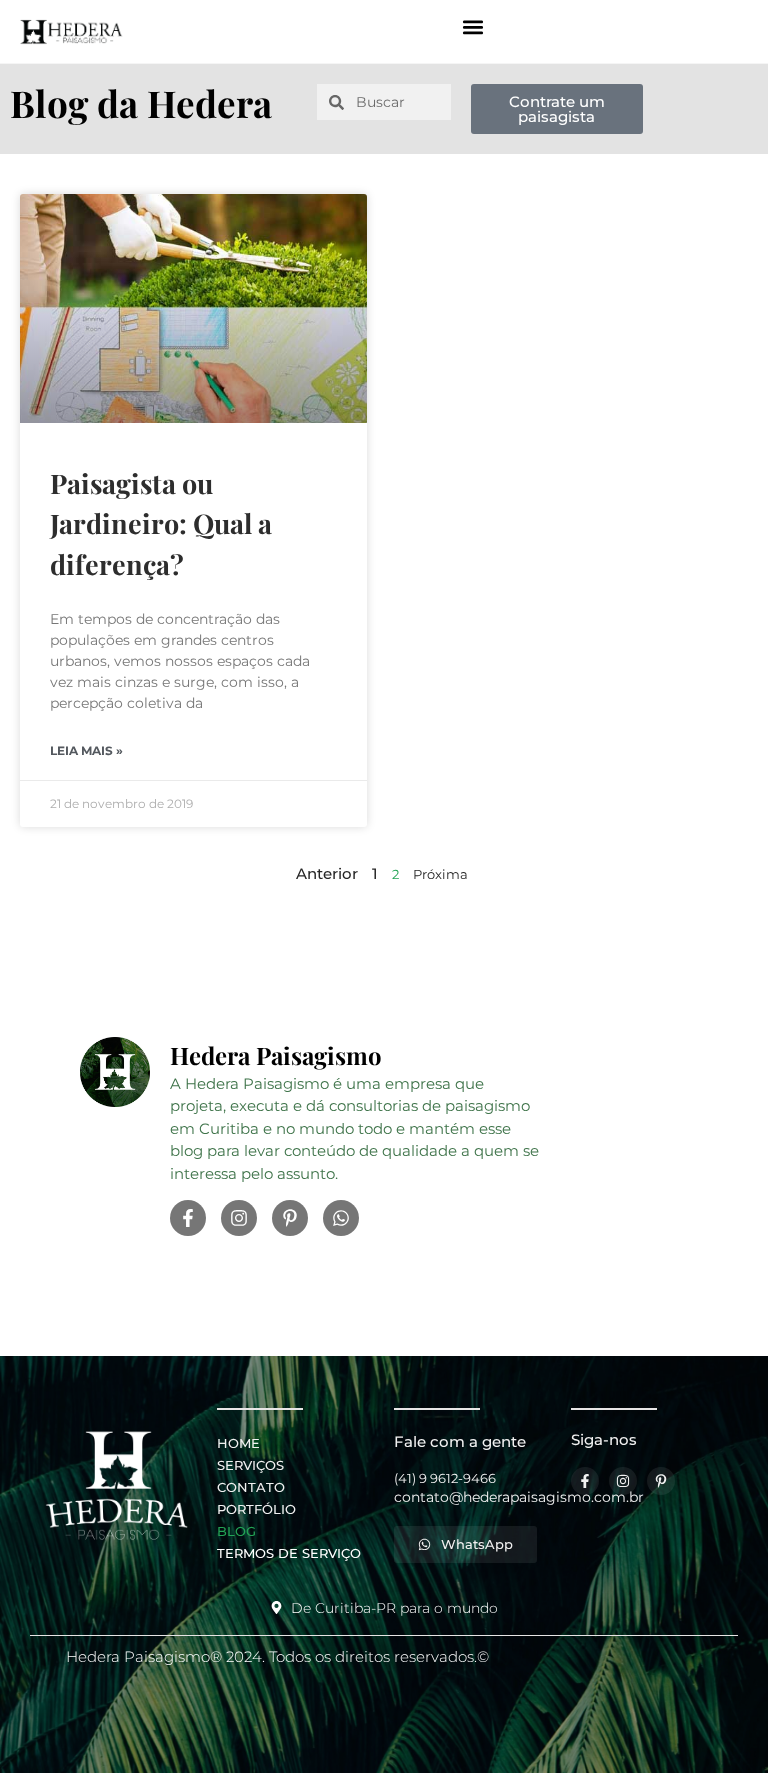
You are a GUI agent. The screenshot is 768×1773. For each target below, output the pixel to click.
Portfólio (256, 1509)
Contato (251, 1487)
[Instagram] (239, 1218)
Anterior (327, 873)
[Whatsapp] (341, 1218)
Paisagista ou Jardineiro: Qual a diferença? (161, 523)
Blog (236, 1531)
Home (238, 1443)
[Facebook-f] (188, 1218)
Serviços (250, 1465)
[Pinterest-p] (290, 1218)
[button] (472, 26)
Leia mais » (86, 750)
